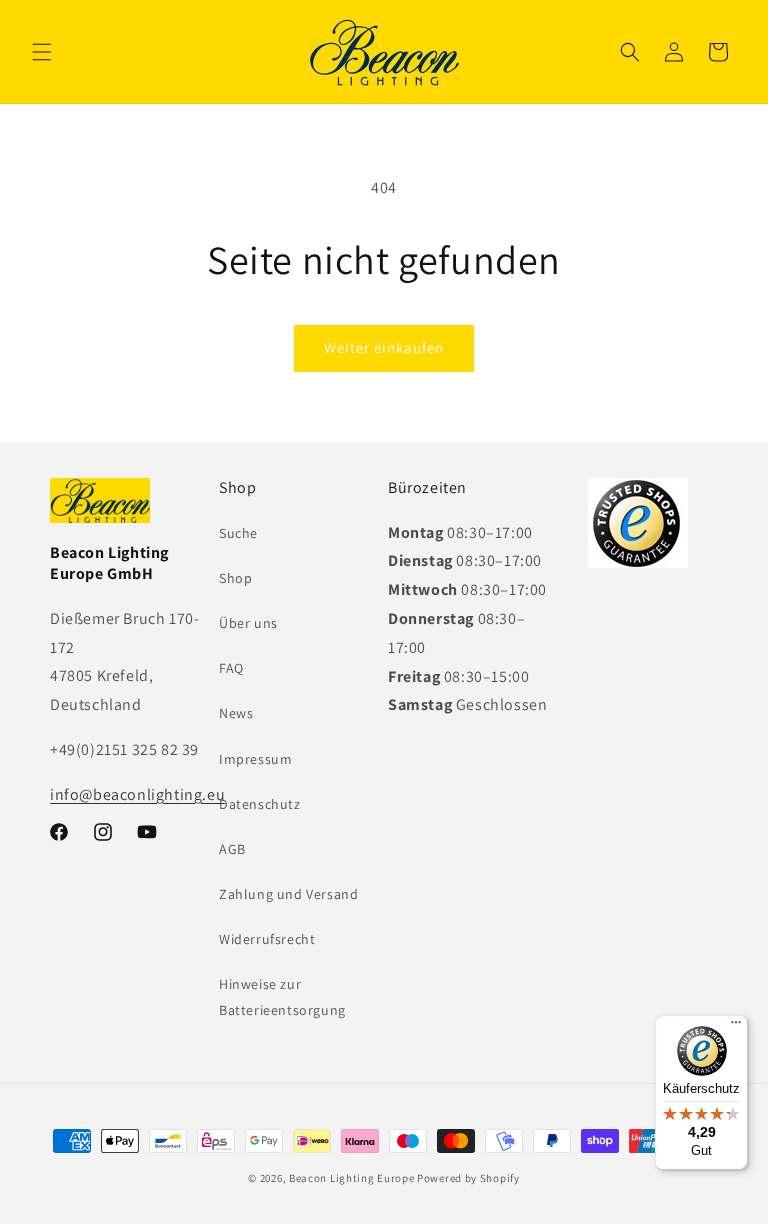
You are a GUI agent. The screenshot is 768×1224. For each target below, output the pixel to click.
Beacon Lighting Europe (351, 1178)
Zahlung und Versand (288, 894)
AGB (232, 849)
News (236, 713)
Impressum (255, 759)
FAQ (231, 668)
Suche (238, 533)
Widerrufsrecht (267, 939)
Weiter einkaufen (384, 347)
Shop (235, 578)
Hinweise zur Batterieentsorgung (282, 996)
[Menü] (736, 1027)
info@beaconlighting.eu (137, 794)
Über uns (248, 623)
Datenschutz (260, 804)
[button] (42, 52)
